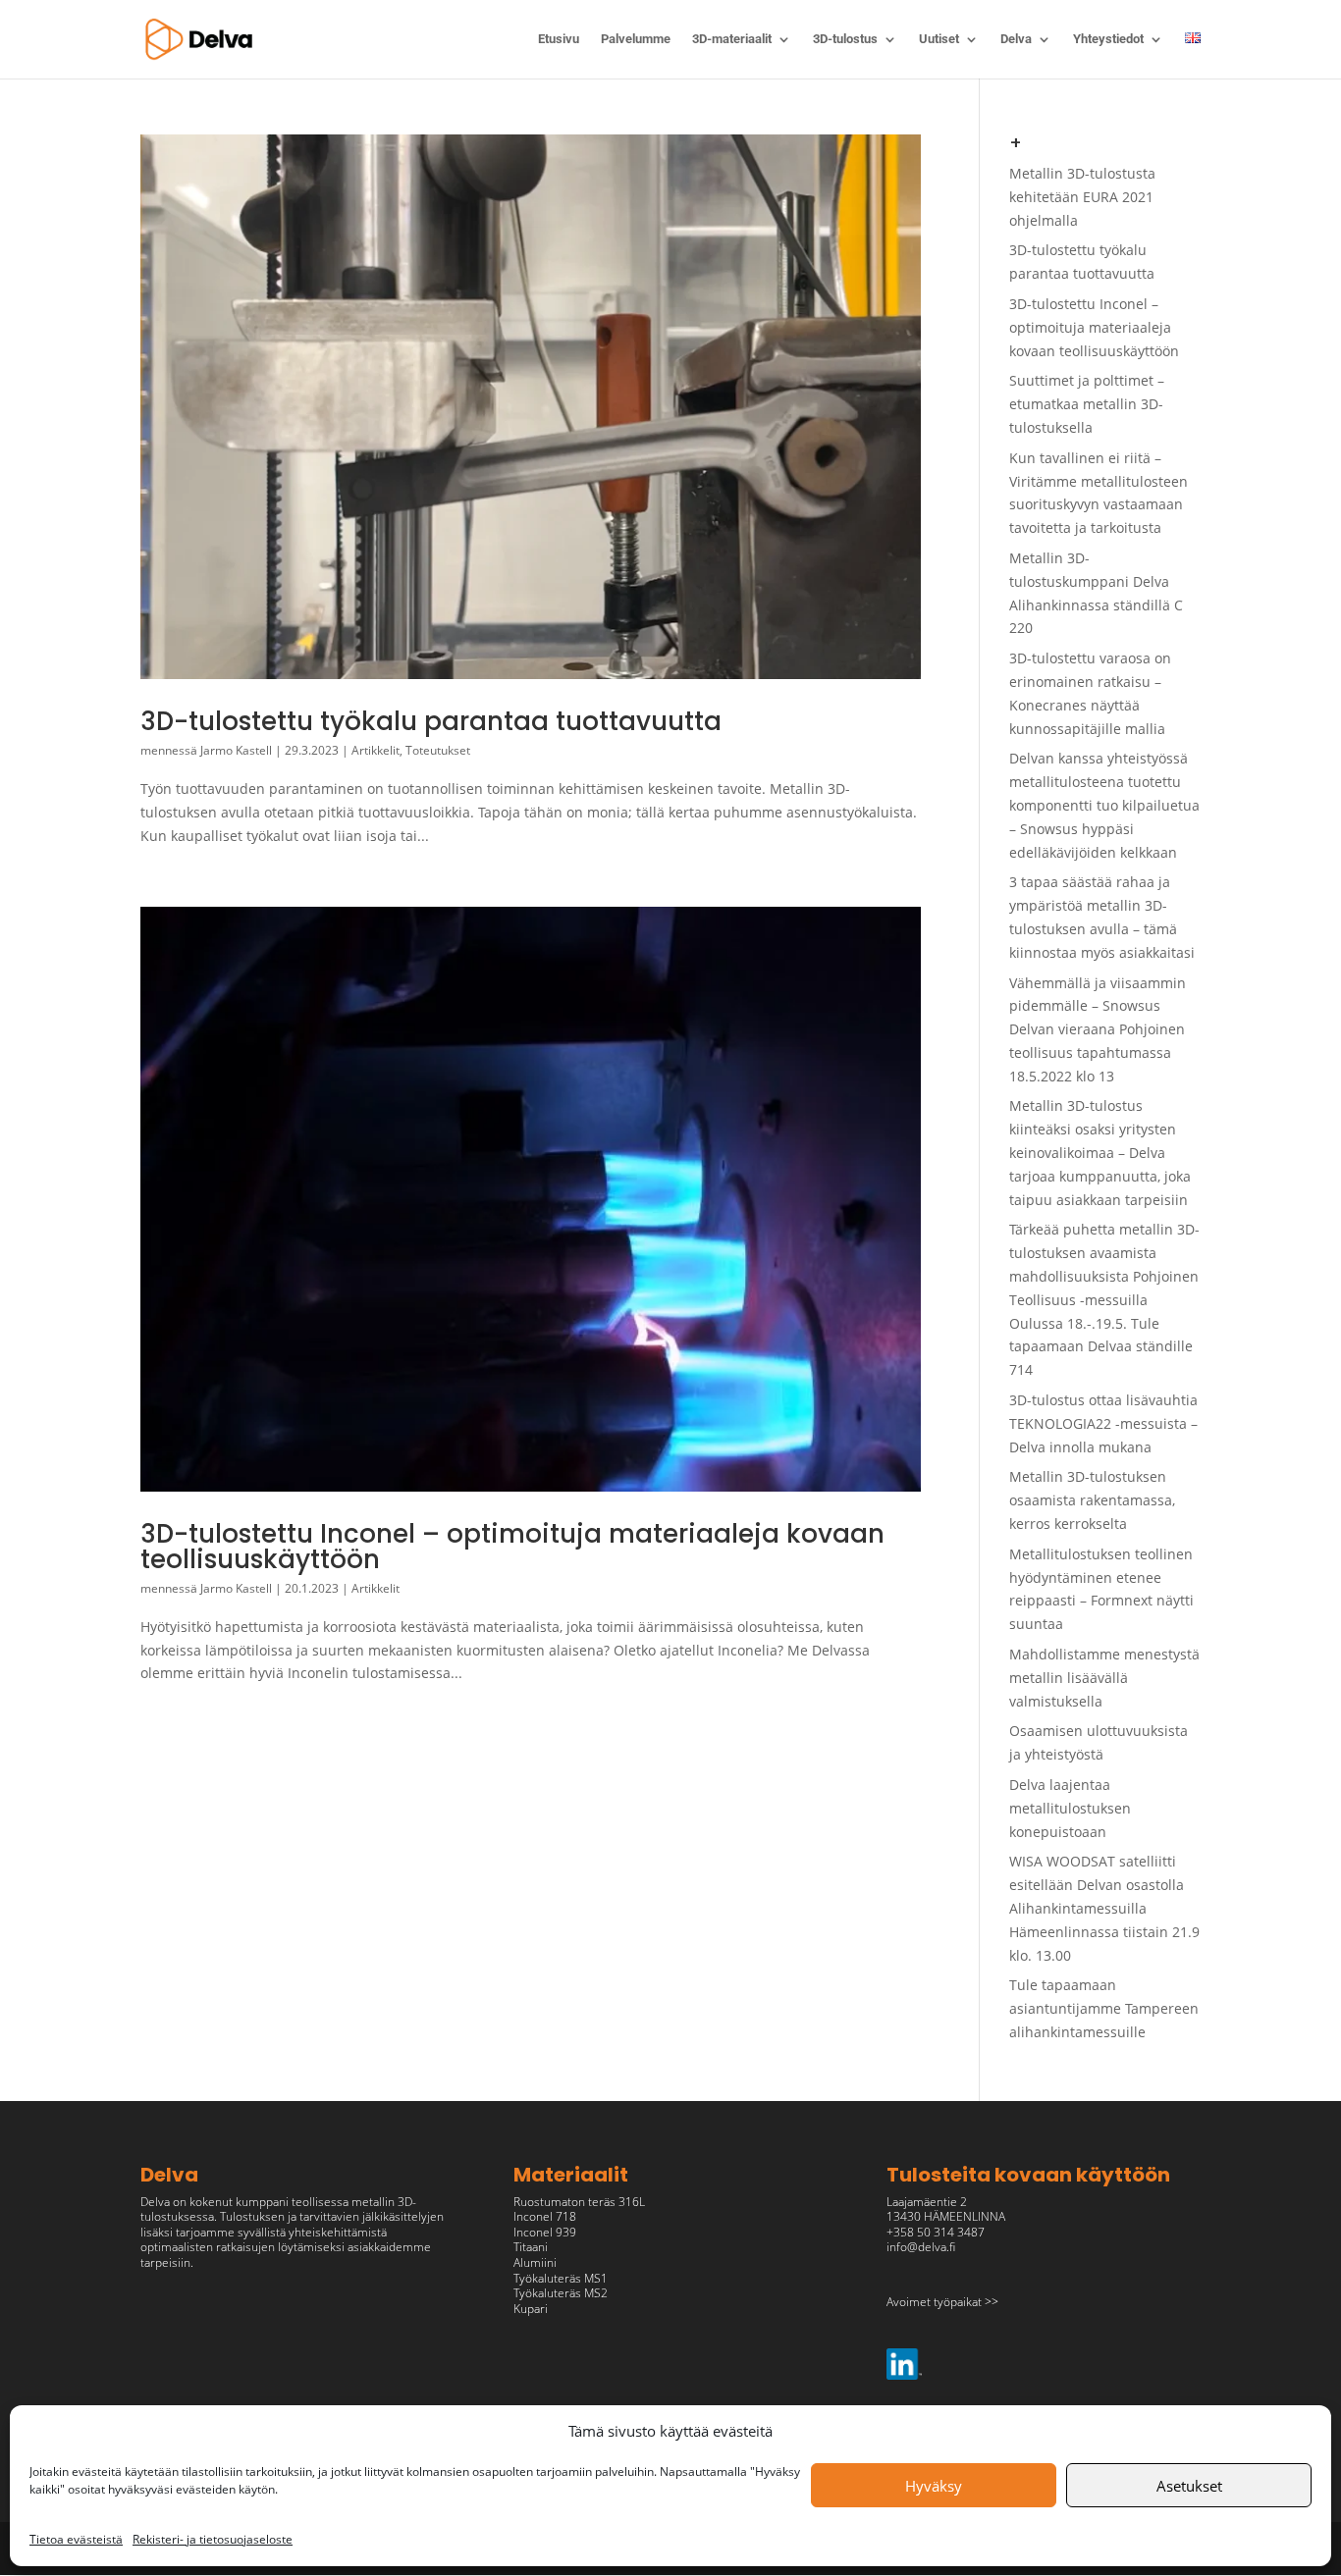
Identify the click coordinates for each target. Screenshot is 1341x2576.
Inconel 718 (545, 2216)
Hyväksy (934, 2486)
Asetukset (1189, 2486)
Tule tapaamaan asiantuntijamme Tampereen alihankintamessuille (1104, 2008)
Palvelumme (636, 39)
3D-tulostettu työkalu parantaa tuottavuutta (431, 721)
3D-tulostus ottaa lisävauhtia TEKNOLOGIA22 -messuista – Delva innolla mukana (1103, 1423)
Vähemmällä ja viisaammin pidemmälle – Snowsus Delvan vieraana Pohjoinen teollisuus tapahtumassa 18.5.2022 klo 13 (1098, 1029)
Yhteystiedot (1108, 39)
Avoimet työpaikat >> (942, 2302)
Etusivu (559, 39)
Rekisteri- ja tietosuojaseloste (213, 2539)
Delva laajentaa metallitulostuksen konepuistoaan (1070, 1808)
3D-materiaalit (732, 39)
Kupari (531, 2309)
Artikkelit (375, 750)
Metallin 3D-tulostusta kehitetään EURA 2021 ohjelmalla (1082, 197)
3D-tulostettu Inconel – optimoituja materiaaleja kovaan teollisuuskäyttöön (512, 1547)
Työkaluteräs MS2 (561, 2293)
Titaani (531, 2247)
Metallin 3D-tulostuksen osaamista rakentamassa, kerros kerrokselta (1092, 1500)
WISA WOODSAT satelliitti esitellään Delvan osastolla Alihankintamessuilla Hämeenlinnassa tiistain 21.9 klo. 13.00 (1104, 1908)
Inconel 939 (545, 2232)
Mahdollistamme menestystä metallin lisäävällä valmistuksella (1104, 1678)
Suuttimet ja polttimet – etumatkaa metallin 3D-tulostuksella (1087, 404)
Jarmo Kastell (236, 750)
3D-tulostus (845, 39)
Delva (1016, 39)
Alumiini (535, 2262)
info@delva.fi (921, 2247)
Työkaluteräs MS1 (561, 2278)
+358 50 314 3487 (936, 2232)
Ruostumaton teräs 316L (579, 2202)
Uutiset (939, 39)
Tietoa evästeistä (76, 2539)
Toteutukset (438, 750)
